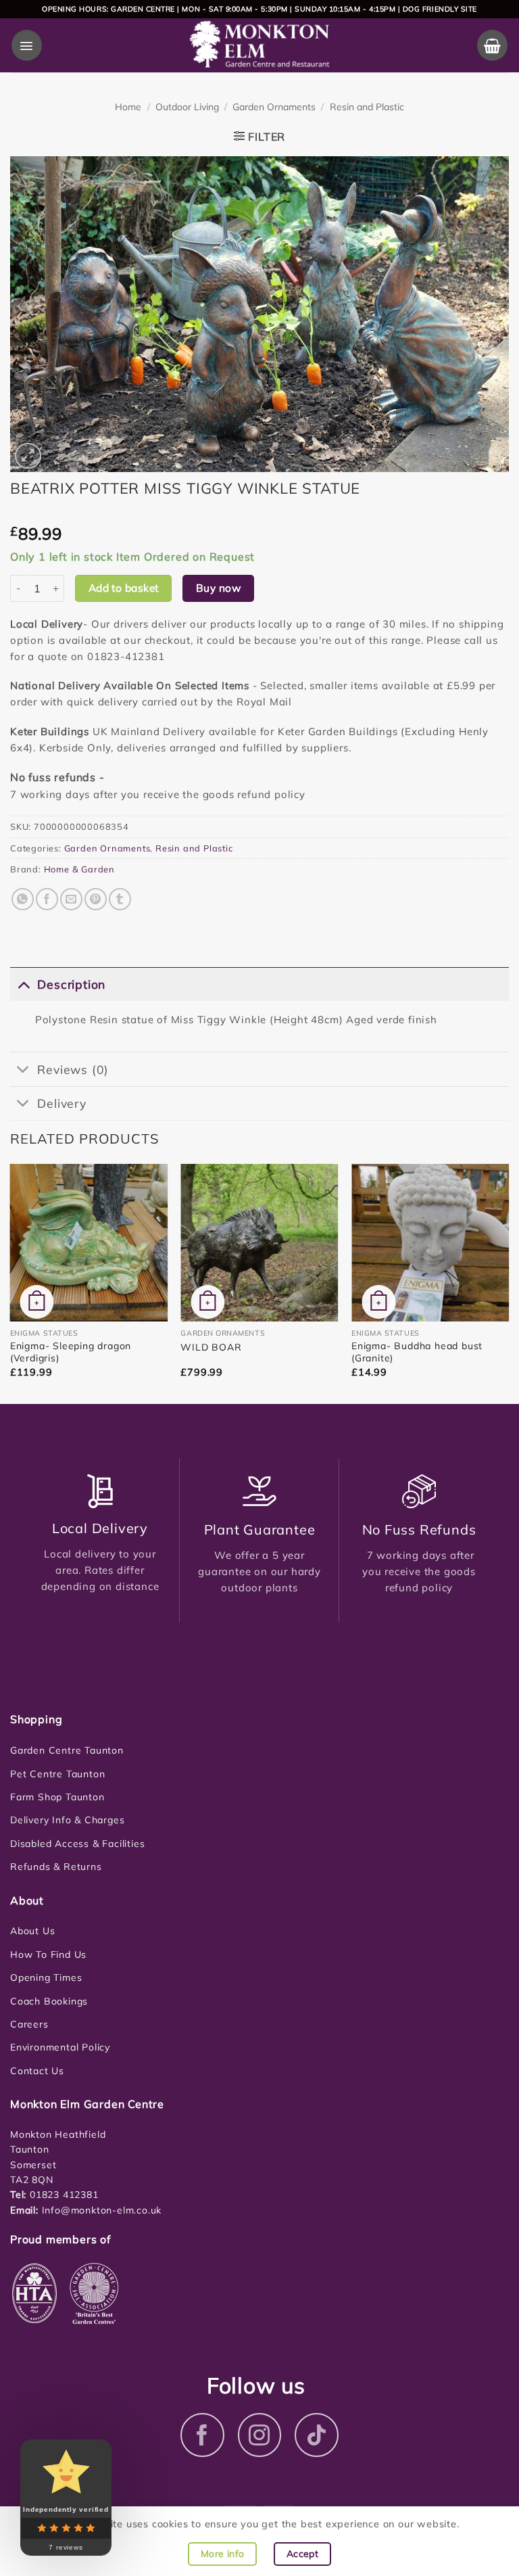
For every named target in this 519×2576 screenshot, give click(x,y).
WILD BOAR (211, 1347)
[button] (27, 45)
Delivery (61, 1103)
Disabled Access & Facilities (77, 1844)
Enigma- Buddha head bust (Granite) (417, 1352)
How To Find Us (48, 1954)
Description (71, 984)
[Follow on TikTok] (317, 2435)
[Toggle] (23, 984)
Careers (29, 2024)
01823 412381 (62, 2195)
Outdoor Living (187, 107)
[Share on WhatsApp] (23, 899)
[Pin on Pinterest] (96, 899)
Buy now (218, 588)
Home (128, 107)
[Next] (508, 1283)
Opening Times (46, 1977)
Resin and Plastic (367, 107)
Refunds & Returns (56, 1867)
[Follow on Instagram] (260, 2435)
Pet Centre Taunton (57, 1774)
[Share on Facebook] (47, 899)
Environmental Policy (60, 2047)
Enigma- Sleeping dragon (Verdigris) (71, 1352)
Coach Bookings (49, 2001)
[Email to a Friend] (71, 899)
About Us (32, 1931)
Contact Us (37, 2071)
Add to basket (124, 588)
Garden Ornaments (274, 107)
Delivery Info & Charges (67, 1820)
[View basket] (492, 45)
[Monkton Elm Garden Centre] (260, 45)
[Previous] (11, 1283)
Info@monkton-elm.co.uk (102, 2210)
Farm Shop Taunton (57, 1797)
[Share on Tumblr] (120, 899)
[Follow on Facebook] (202, 2435)
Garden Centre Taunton (67, 1750)
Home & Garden (79, 869)
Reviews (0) (73, 1069)
